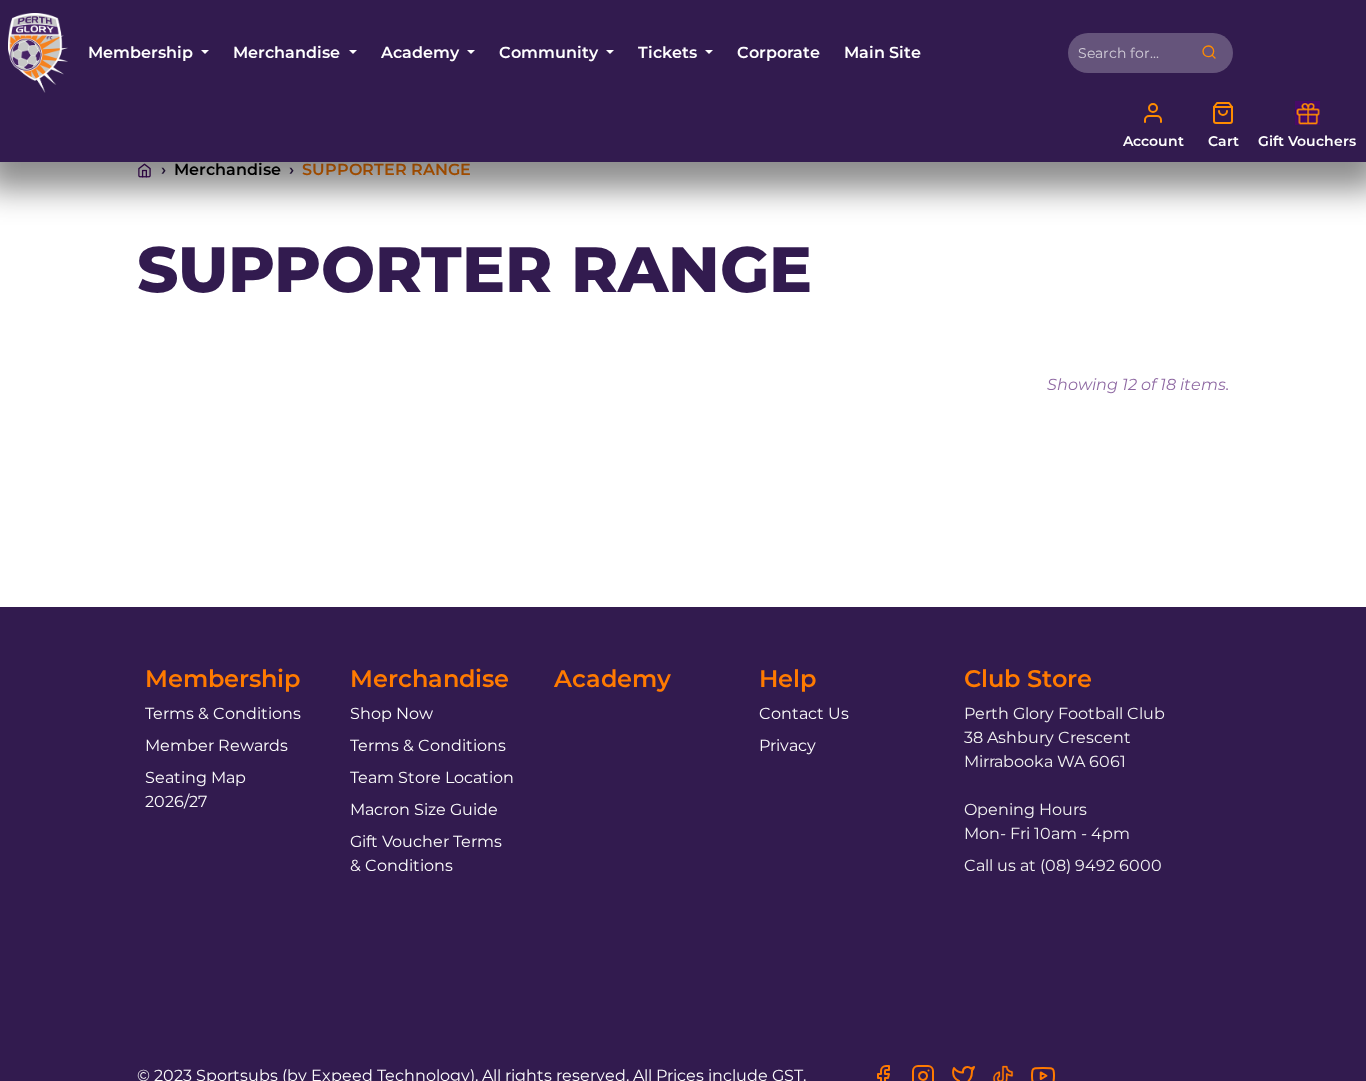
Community (550, 52)
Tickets (669, 52)
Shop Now (391, 713)
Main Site (882, 52)
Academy (422, 52)
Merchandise (288, 52)
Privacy (787, 745)
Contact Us (804, 713)
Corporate (778, 52)
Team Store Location (432, 777)
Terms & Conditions (223, 713)
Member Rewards (216, 745)
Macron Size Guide (424, 809)
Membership (142, 52)
